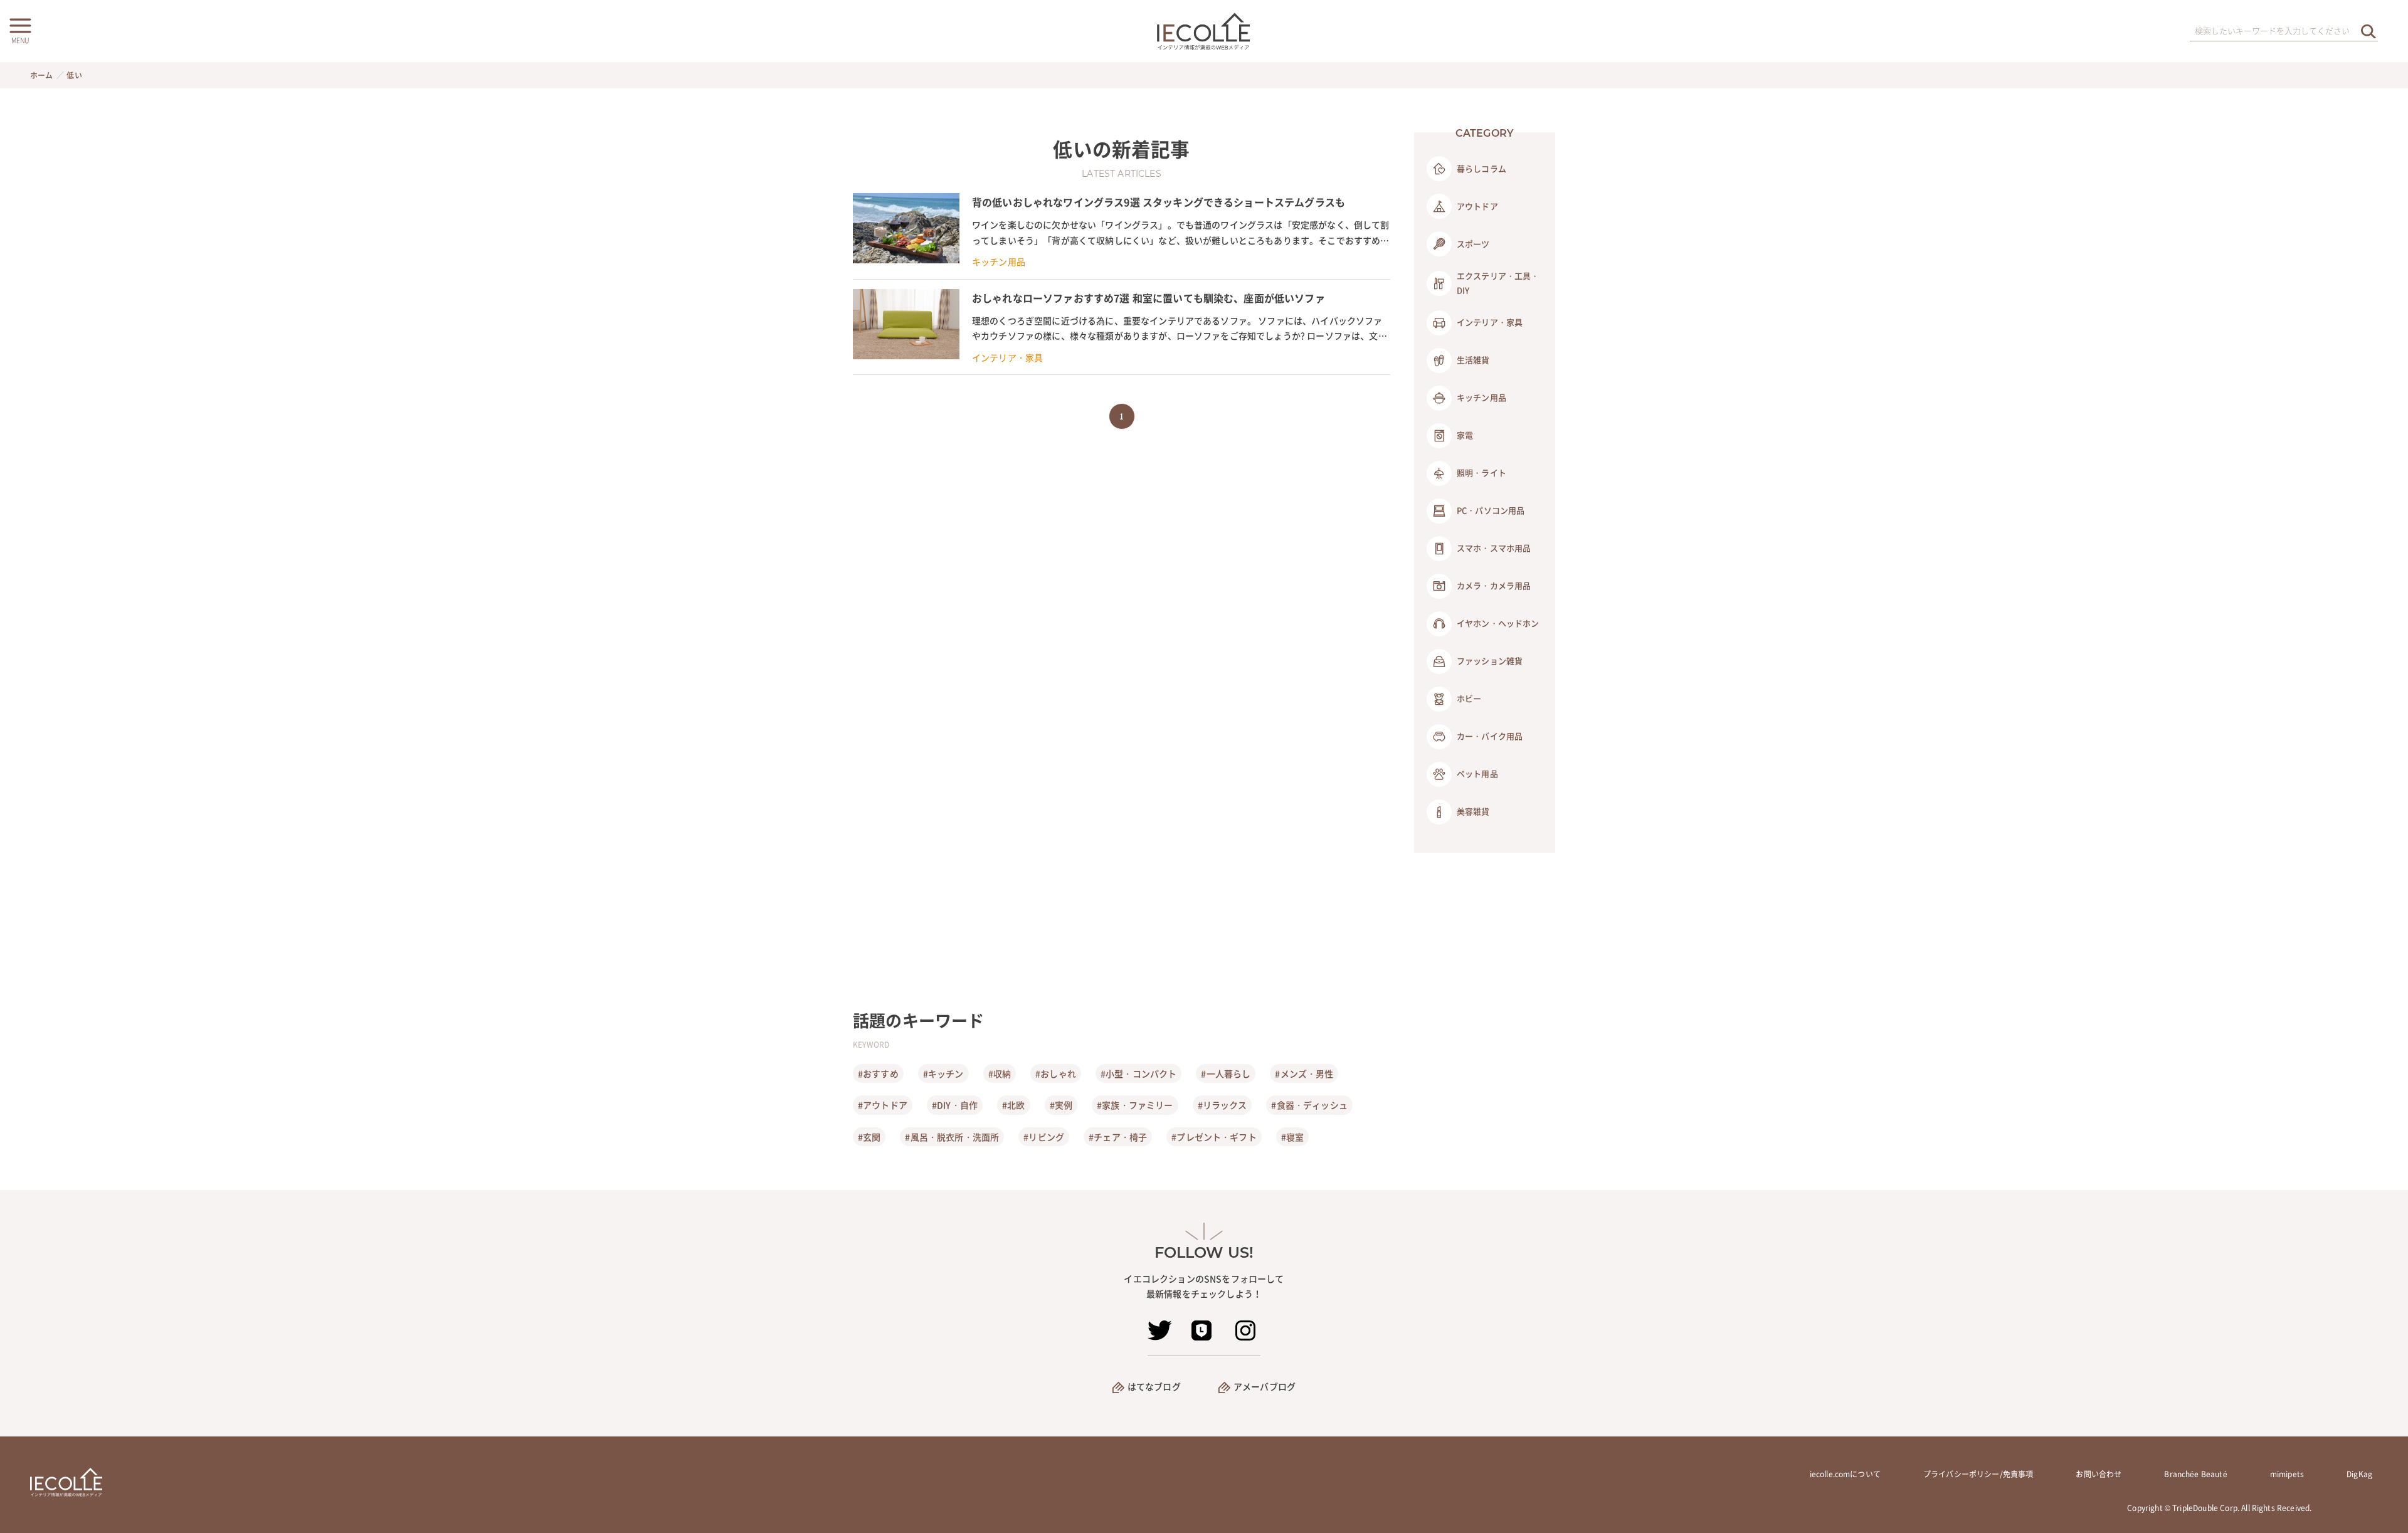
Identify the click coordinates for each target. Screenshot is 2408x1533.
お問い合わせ (2099, 1474)
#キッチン (943, 1073)
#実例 (1061, 1105)
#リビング (1044, 1137)
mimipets (2287, 1474)
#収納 (1000, 1073)
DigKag (2359, 1474)
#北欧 (1013, 1105)
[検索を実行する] (2368, 31)
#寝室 (1292, 1137)
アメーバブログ (1265, 1386)
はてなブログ (1154, 1386)
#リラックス (1222, 1105)
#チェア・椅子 (1118, 1137)
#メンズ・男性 (1304, 1073)
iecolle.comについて (1845, 1474)
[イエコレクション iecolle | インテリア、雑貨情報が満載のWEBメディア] (1204, 31)
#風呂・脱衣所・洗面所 (952, 1137)
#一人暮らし (1226, 1073)
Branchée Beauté (2195, 1474)
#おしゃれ (1056, 1073)
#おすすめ (878, 1073)
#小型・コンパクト (1138, 1073)
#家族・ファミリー (1135, 1105)
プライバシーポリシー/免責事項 (1978, 1474)
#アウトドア (883, 1105)
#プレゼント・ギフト (1214, 1137)
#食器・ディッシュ (1309, 1105)
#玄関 (869, 1137)
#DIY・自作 (955, 1105)
